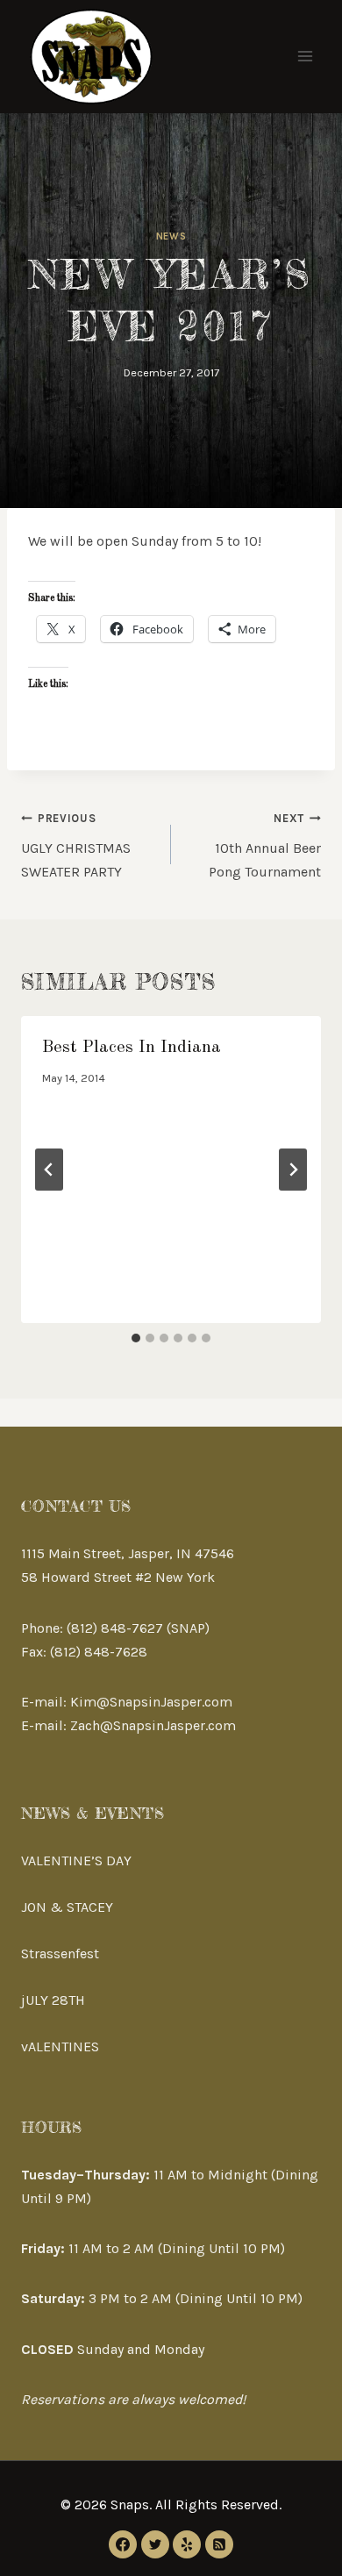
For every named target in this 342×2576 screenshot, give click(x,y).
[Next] (293, 1170)
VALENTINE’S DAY (76, 1860)
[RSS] (219, 2544)
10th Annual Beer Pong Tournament (265, 846)
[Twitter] (155, 2544)
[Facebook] (123, 2544)
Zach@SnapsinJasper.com (153, 1725)
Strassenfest (60, 1953)
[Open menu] (305, 57)
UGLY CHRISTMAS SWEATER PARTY (76, 846)
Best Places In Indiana (132, 1048)
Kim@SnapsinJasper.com (151, 1702)
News (171, 236)
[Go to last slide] (49, 1170)
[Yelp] (187, 2544)
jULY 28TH (53, 2000)
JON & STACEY (67, 1907)
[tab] (136, 1338)
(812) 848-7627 (115, 1628)
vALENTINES (60, 2046)
